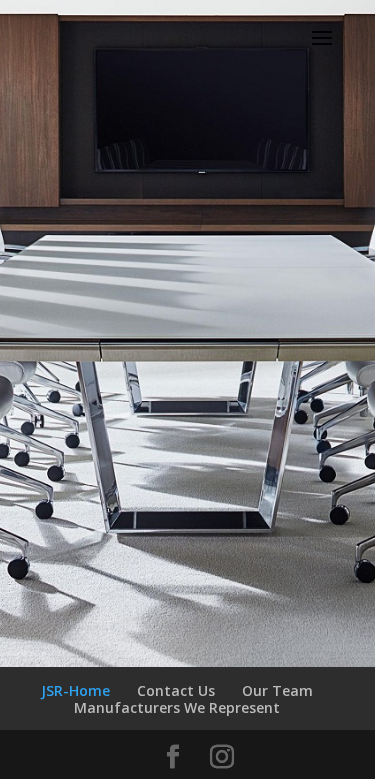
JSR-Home (75, 690)
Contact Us (176, 690)
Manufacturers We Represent (177, 707)
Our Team (277, 690)
